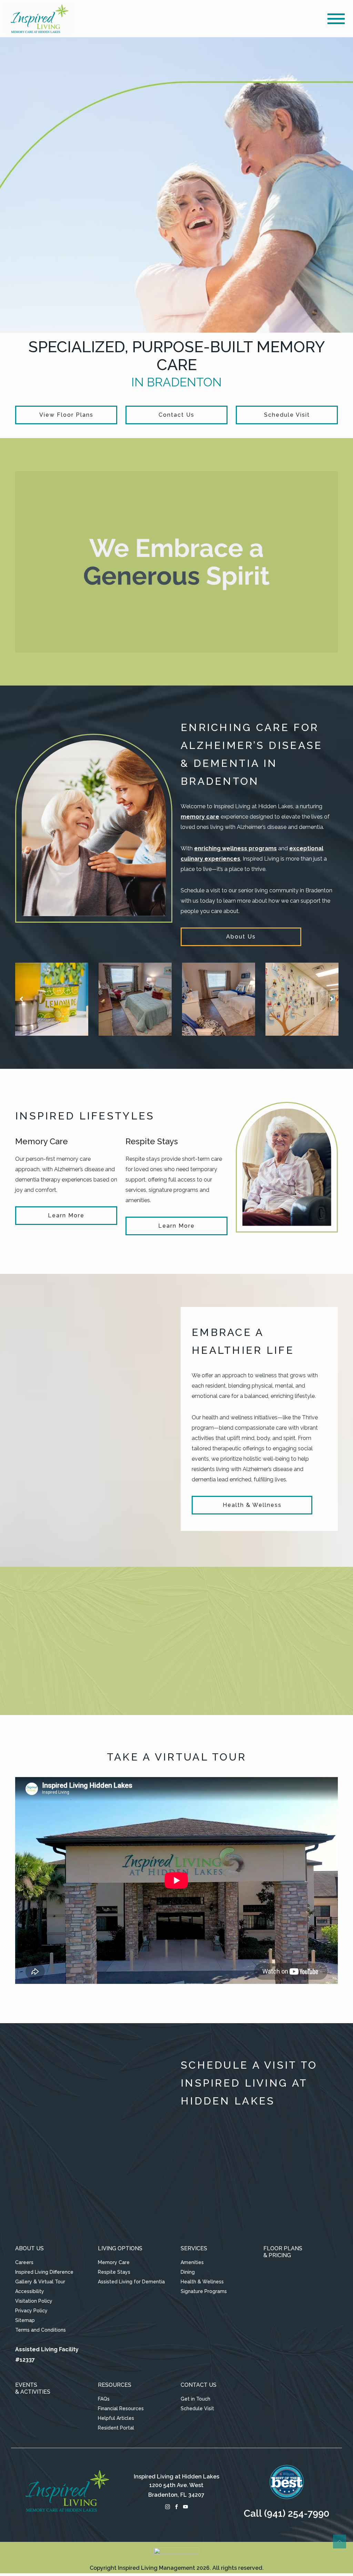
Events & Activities (33, 2388)
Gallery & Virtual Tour (40, 2282)
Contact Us (176, 415)
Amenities (192, 2262)
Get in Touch (195, 2399)
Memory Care (114, 2262)
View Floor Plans (66, 415)
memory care (200, 817)
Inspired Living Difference (44, 2272)
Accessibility (30, 2291)
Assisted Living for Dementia (131, 2282)
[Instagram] (168, 2506)
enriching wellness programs (235, 848)
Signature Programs (204, 2291)
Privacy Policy (31, 2311)
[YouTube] (185, 2506)
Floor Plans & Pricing (283, 2252)
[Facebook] (176, 2506)
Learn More (66, 1215)
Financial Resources (121, 2408)
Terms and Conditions (41, 2330)
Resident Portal (116, 2428)
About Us (241, 937)
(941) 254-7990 (297, 2513)
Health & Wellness (252, 1505)
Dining (188, 2272)
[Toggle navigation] (336, 19)
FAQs (104, 2399)
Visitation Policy (34, 2301)
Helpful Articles (116, 2418)
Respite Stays (114, 2272)
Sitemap (25, 2320)
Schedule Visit (287, 415)
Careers (24, 2262)
